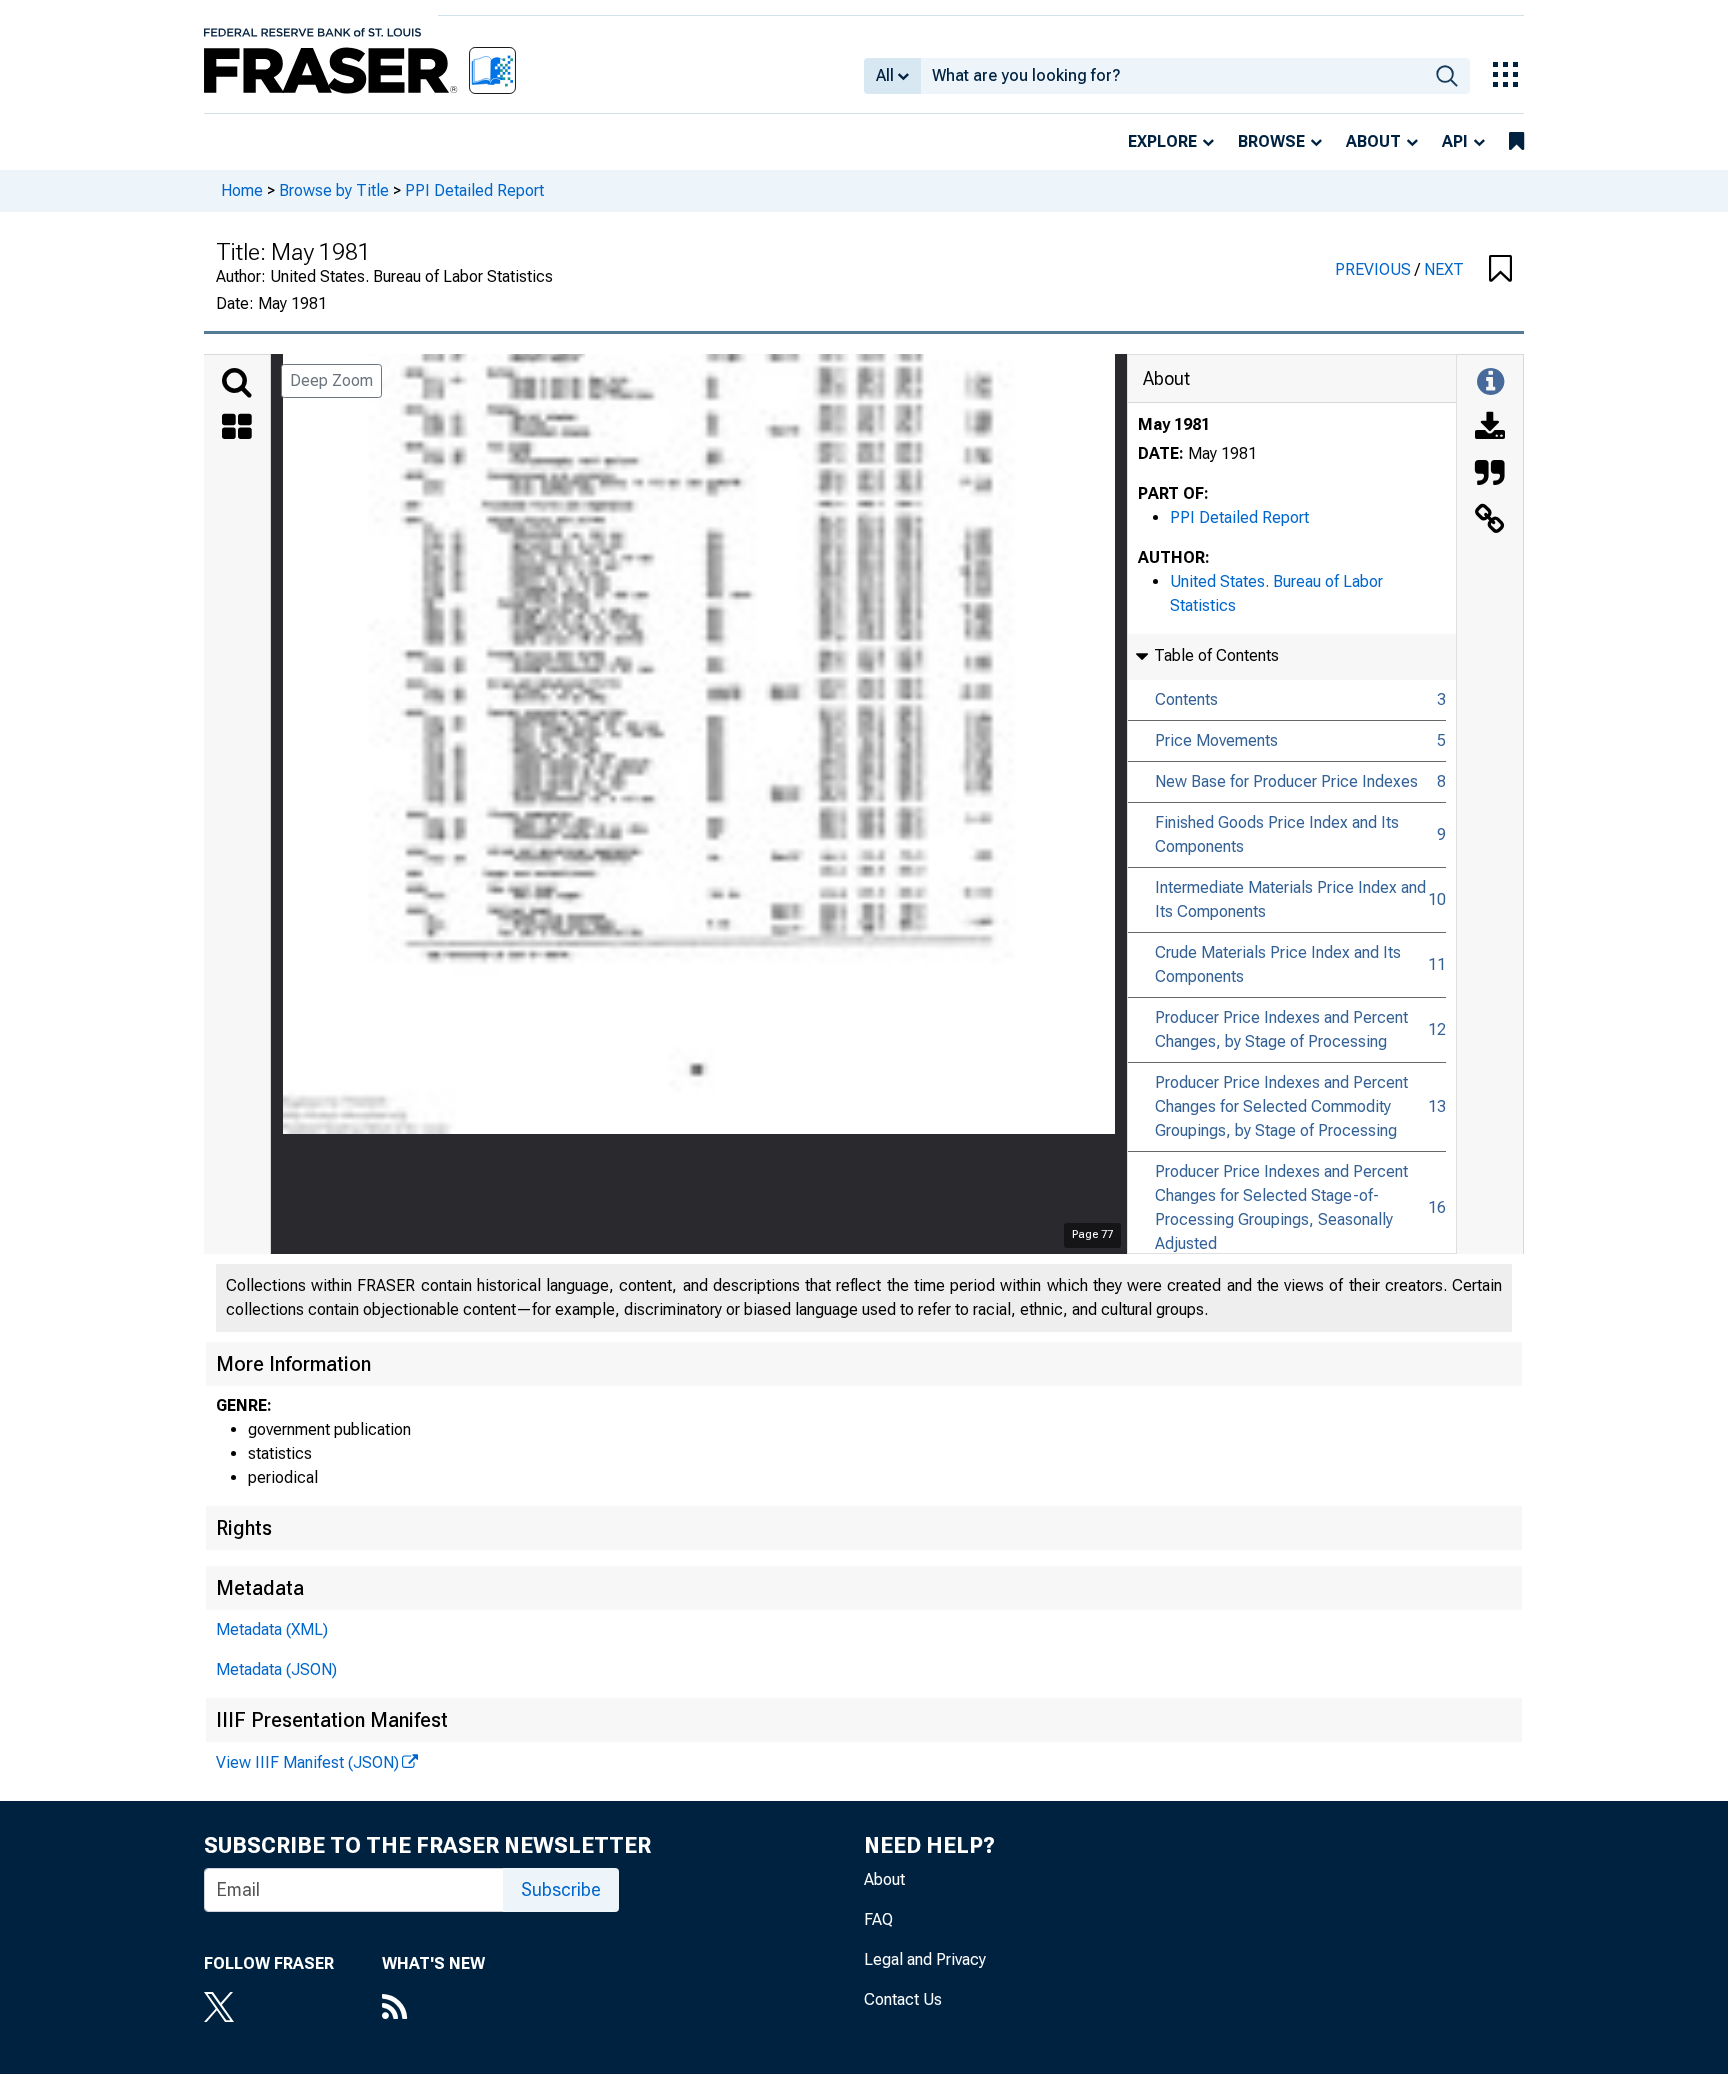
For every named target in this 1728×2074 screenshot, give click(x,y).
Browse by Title (334, 190)
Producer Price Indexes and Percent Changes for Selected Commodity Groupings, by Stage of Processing (1281, 1106)
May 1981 (1174, 424)
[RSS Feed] (433, 2009)
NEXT (1444, 269)
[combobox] (1172, 76)
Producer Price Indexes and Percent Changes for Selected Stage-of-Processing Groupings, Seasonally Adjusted (1281, 1207)
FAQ (878, 1919)
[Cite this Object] (1490, 475)
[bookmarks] (1516, 142)
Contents (1186, 699)
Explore (1162, 141)
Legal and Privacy (925, 1959)
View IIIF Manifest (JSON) (307, 1762)
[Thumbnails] (237, 429)
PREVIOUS (1375, 269)
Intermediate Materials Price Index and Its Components (1290, 899)
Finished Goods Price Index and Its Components (1277, 834)
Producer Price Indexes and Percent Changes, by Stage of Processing (1281, 1029)
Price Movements (1216, 740)
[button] (1500, 270)
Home (242, 190)
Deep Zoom (331, 380)
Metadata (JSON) (276, 1669)
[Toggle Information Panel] (1490, 383)
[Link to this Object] (1490, 521)
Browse (1271, 141)
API (1455, 141)
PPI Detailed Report (474, 190)
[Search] (237, 383)
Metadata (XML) (272, 1629)
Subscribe (561, 1889)
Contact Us (903, 1999)
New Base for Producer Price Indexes (1286, 781)
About (1373, 141)
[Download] (1490, 429)
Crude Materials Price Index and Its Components (1278, 964)
